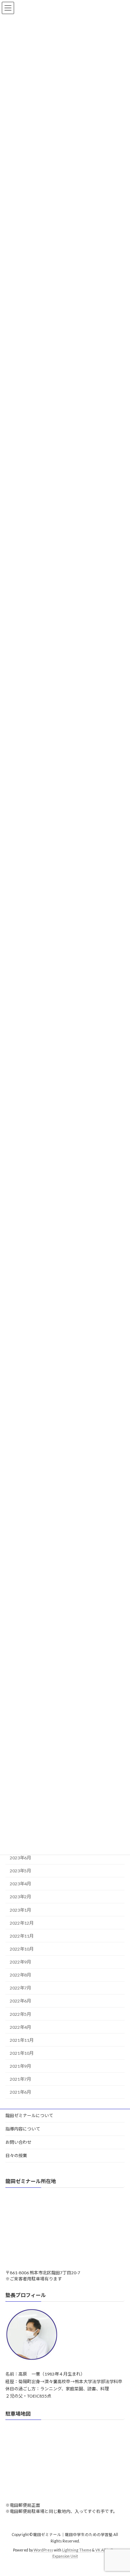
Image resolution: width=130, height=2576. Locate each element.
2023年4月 (20, 1884)
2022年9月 (20, 1962)
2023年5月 (20, 1871)
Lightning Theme (77, 2550)
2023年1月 (20, 1910)
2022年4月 (20, 2027)
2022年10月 (22, 1949)
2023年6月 (20, 1858)
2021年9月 (20, 2066)
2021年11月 (22, 2040)
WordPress (43, 2550)
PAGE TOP (120, 2491)
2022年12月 (22, 1923)
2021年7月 (20, 2079)
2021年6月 (20, 2092)
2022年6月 (20, 2001)
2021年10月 (22, 2053)
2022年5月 (20, 2014)
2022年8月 (20, 1975)
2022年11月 (22, 1936)
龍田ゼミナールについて (29, 2115)
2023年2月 (20, 1897)
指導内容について (23, 2129)
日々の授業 (16, 2155)
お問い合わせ (18, 2142)
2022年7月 (20, 1988)
